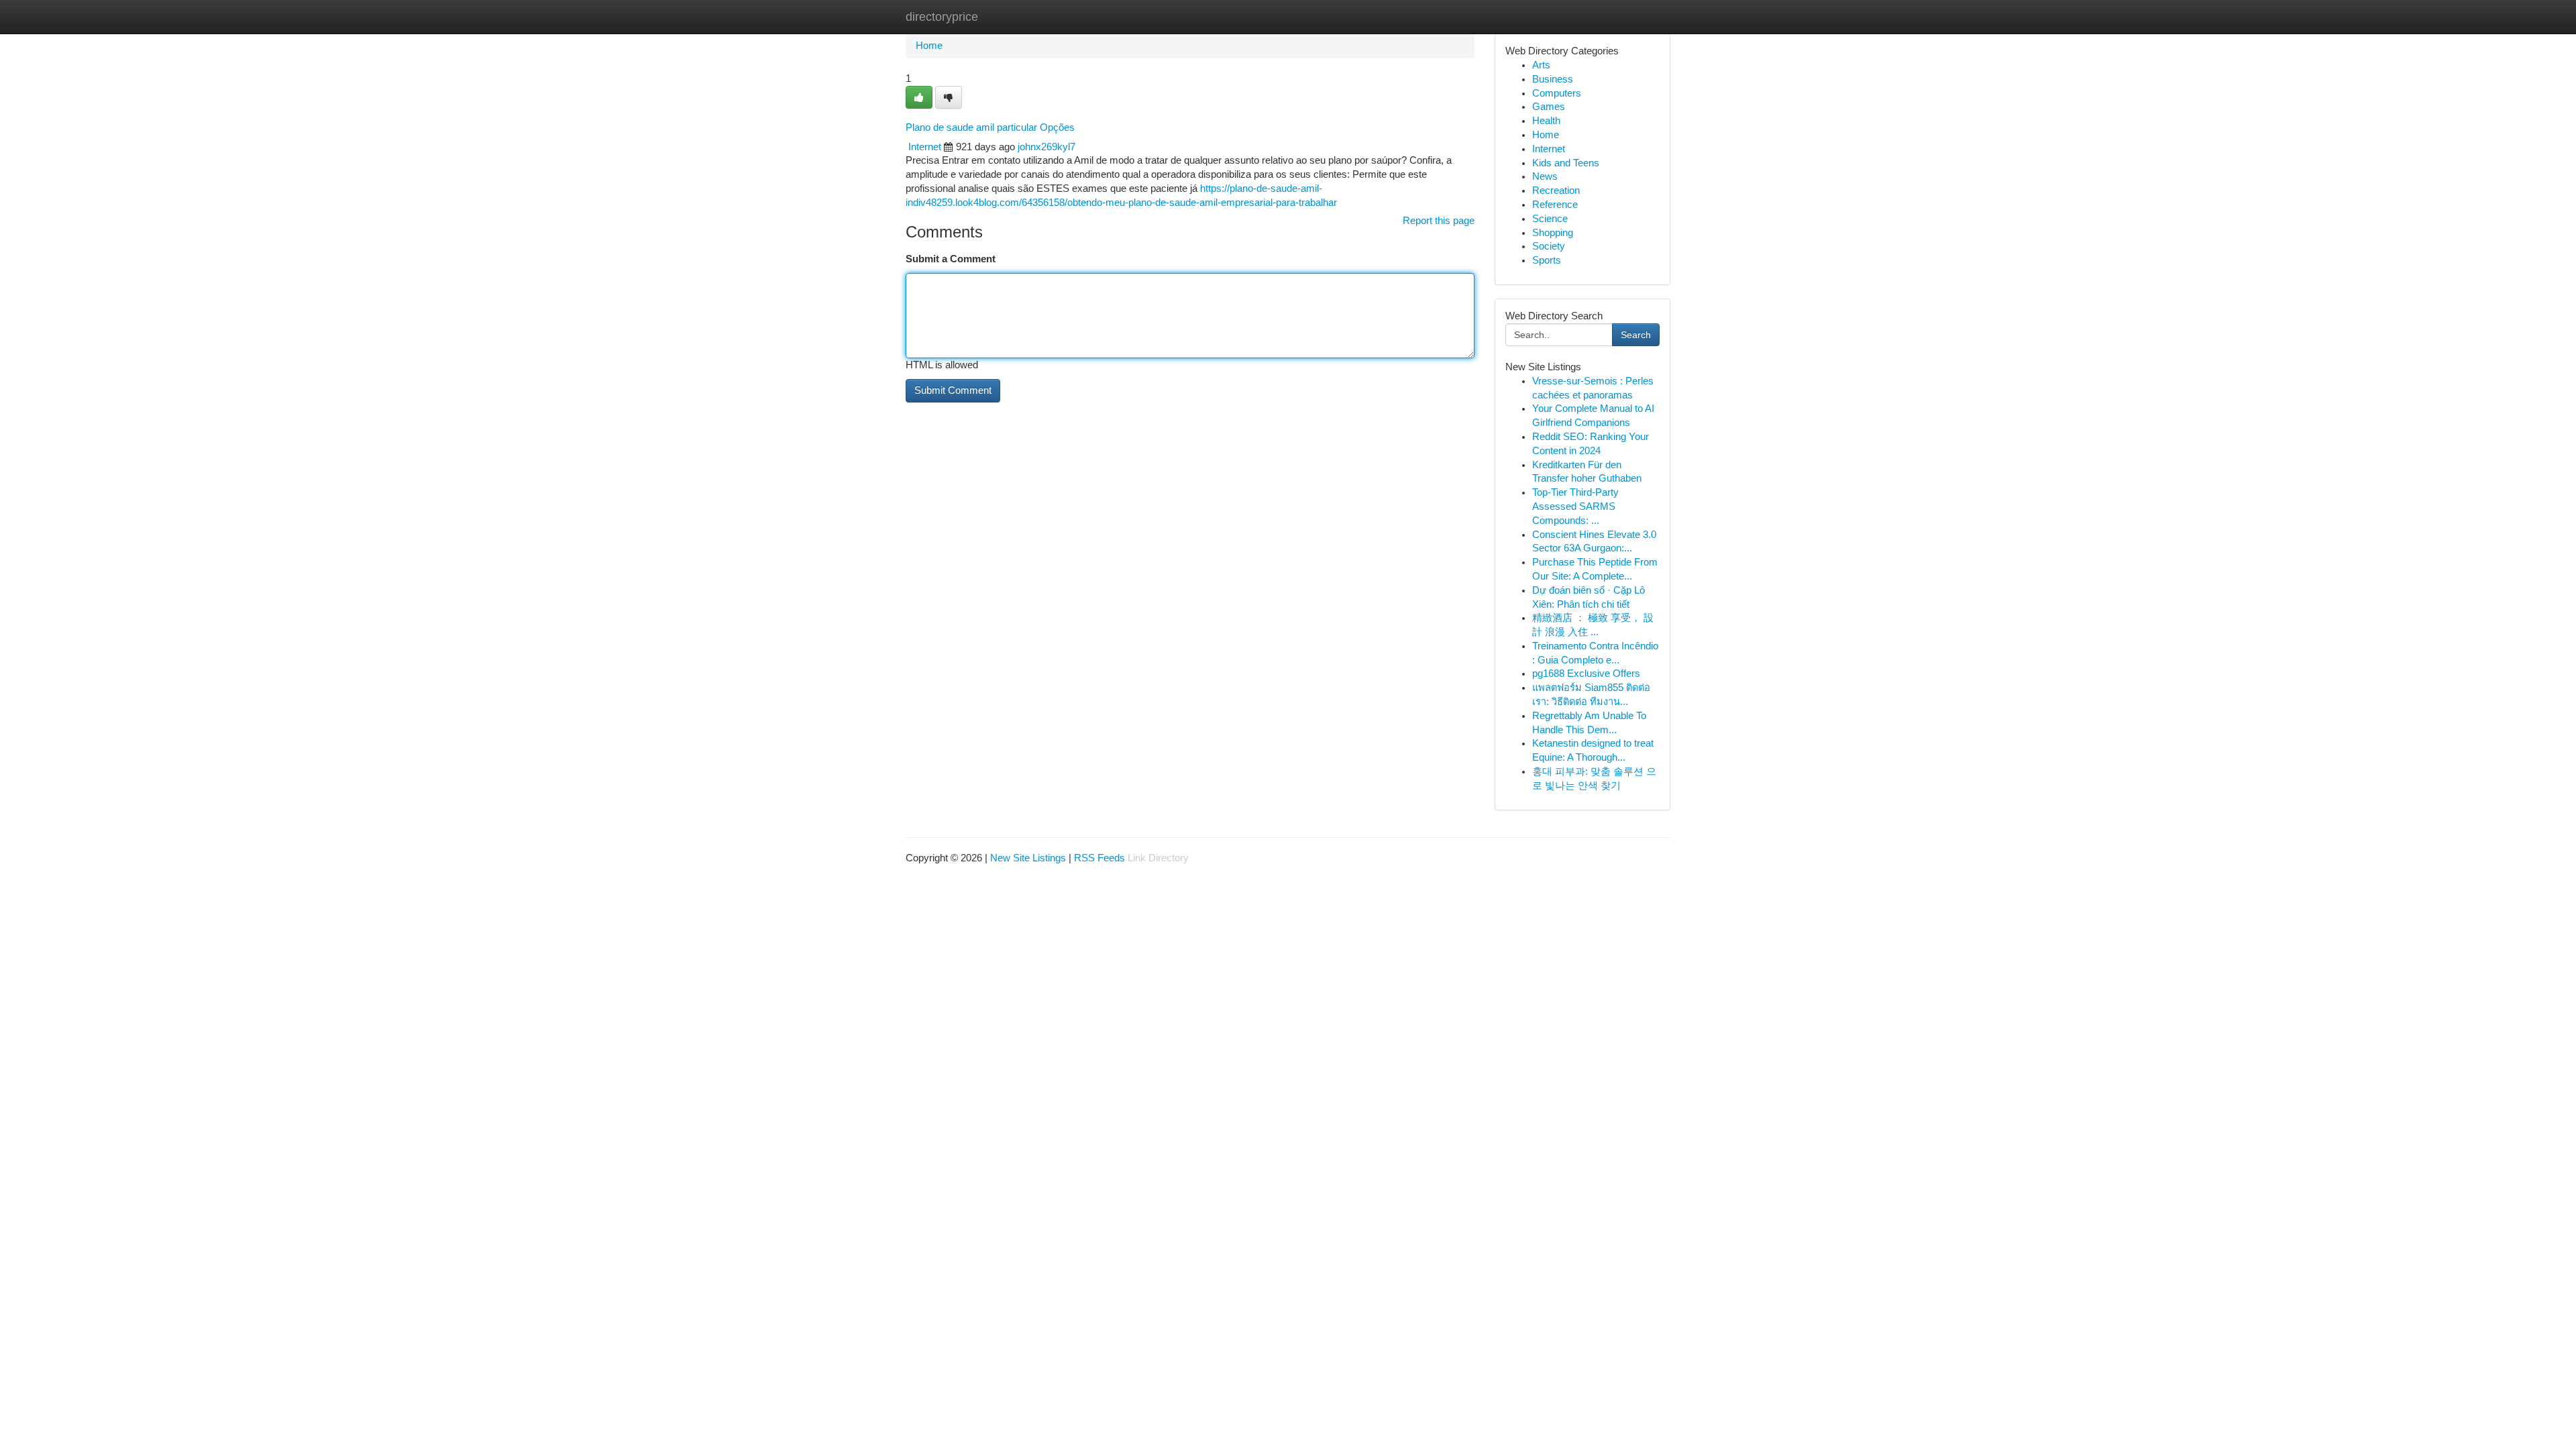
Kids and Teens (1566, 163)
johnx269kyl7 (1046, 147)
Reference (1555, 205)
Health (1546, 121)
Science (1550, 219)
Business (1553, 79)
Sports (1547, 260)
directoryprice (942, 17)
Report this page (1439, 221)
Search (1636, 335)
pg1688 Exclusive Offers (1586, 674)
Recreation (1556, 191)
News (1545, 176)
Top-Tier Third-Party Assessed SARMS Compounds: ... (1575, 506)
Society (1549, 246)
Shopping (1553, 233)
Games (1549, 107)
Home (929, 46)
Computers (1557, 93)
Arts (1541, 65)
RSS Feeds (1099, 858)
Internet (925, 147)
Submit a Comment (951, 259)
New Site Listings (1028, 858)
